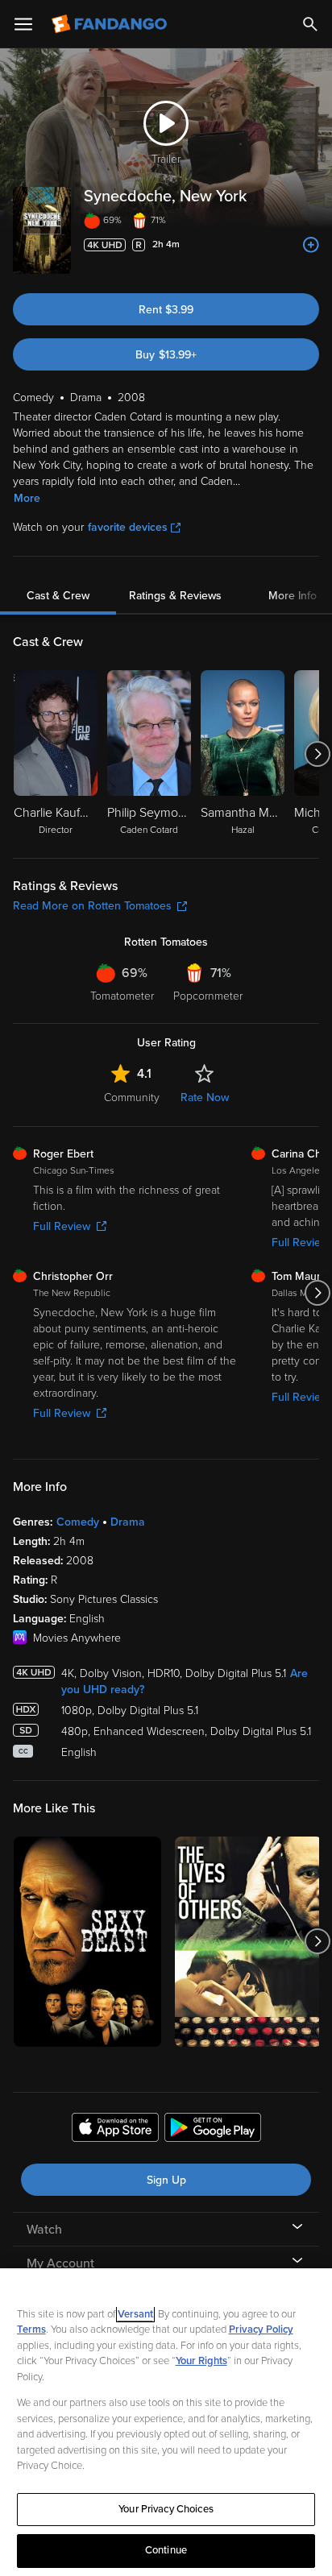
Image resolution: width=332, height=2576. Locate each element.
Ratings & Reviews (175, 596)
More (27, 498)
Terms (31, 2330)
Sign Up (166, 2180)
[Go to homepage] (111, 24)
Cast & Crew (58, 596)
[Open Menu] (23, 24)
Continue (166, 2550)
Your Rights (201, 2361)
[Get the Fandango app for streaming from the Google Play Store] (213, 2130)
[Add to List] (311, 245)
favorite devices (128, 527)
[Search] (310, 24)
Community (132, 1097)
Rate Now (205, 1097)
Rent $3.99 (166, 310)
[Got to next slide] (317, 754)
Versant (135, 2314)
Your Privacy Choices (166, 2509)
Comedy (78, 1522)
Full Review (62, 1226)
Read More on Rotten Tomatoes (92, 906)
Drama (128, 1522)
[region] (166, 2422)
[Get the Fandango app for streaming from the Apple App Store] (115, 2130)
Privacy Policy (261, 2330)
